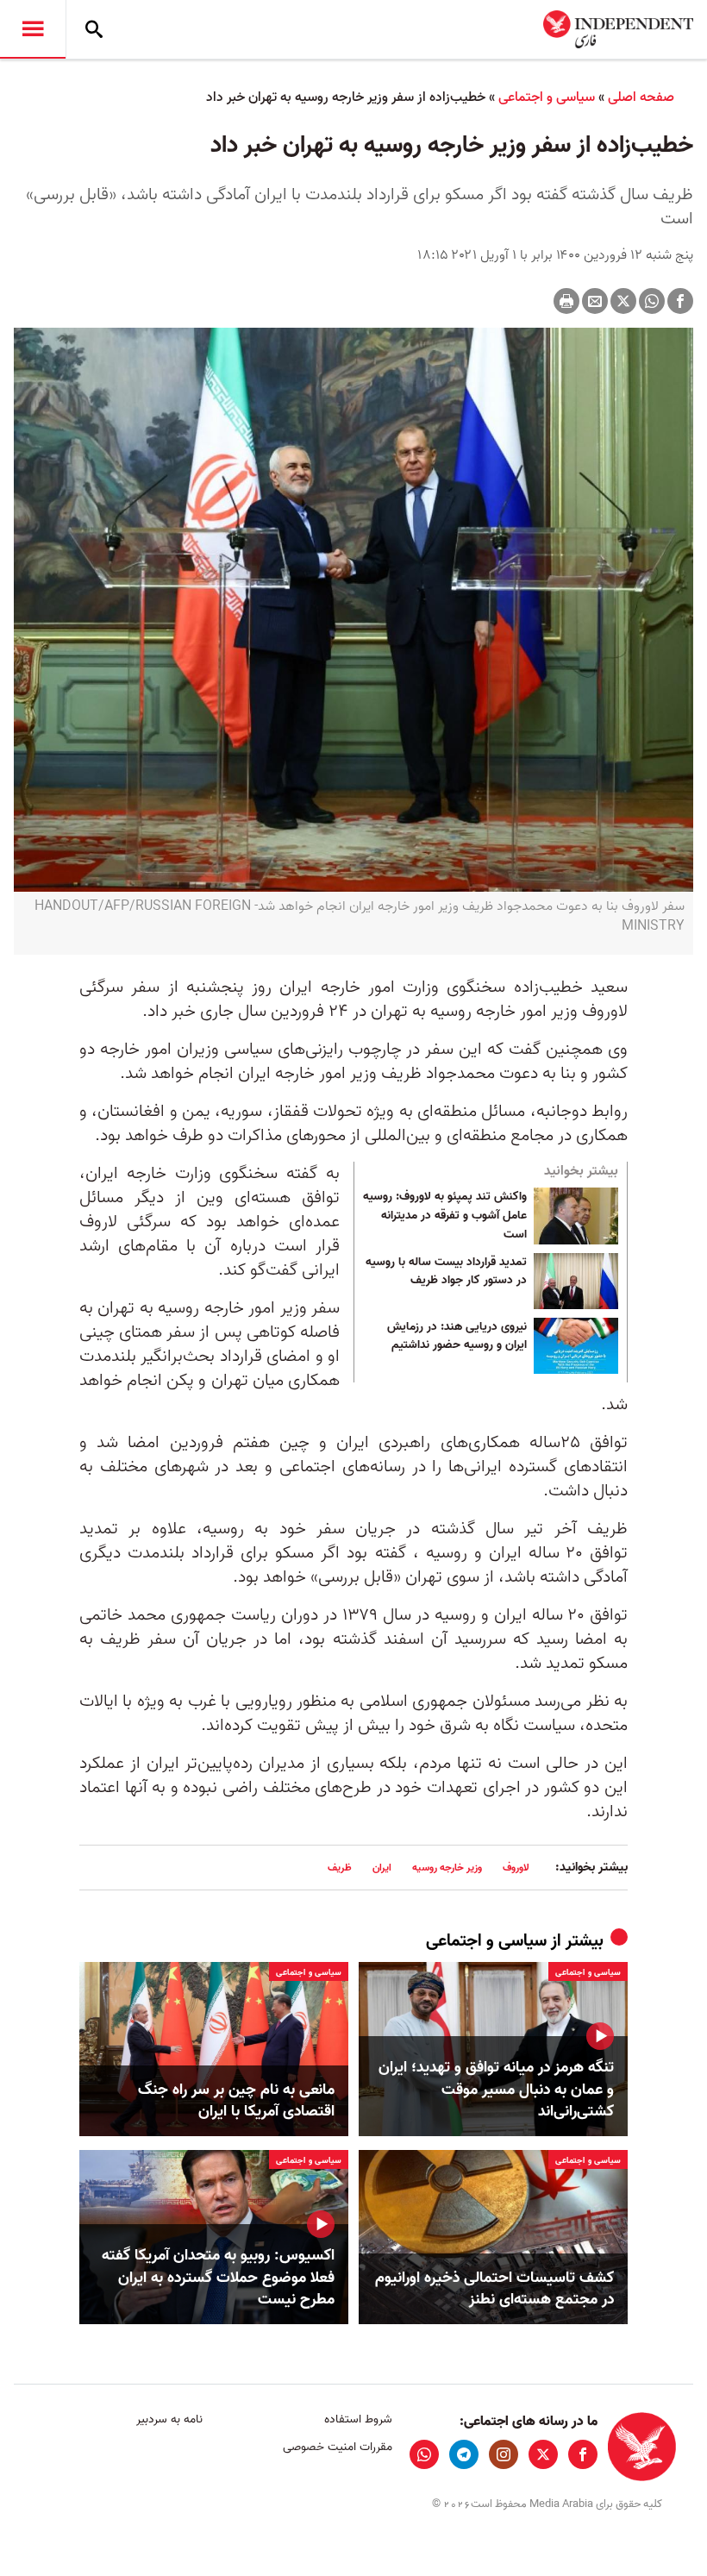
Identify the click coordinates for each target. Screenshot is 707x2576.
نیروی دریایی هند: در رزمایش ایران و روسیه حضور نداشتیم (457, 1337)
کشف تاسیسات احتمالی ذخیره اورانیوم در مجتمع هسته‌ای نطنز (494, 2289)
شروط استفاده (358, 2419)
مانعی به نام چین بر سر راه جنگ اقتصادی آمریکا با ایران (236, 2101)
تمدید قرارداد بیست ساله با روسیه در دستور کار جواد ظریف (446, 1272)
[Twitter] (623, 301)
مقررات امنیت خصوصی (337, 2447)
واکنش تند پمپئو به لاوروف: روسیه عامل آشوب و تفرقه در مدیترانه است (445, 1216)
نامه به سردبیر (169, 2419)
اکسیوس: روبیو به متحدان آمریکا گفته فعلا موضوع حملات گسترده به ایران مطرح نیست (218, 2278)
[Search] (94, 29)
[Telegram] (464, 2454)
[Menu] (33, 29)
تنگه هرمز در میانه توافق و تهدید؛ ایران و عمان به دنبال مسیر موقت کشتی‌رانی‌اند (496, 2090)
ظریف (340, 1868)
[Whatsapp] (652, 301)
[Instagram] (504, 2454)
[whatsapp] (424, 2454)
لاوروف (516, 1868)
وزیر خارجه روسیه (447, 1868)
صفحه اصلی (641, 97)
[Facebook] (680, 301)
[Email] (595, 301)
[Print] (566, 301)
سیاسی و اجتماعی (547, 97)
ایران (382, 1868)
